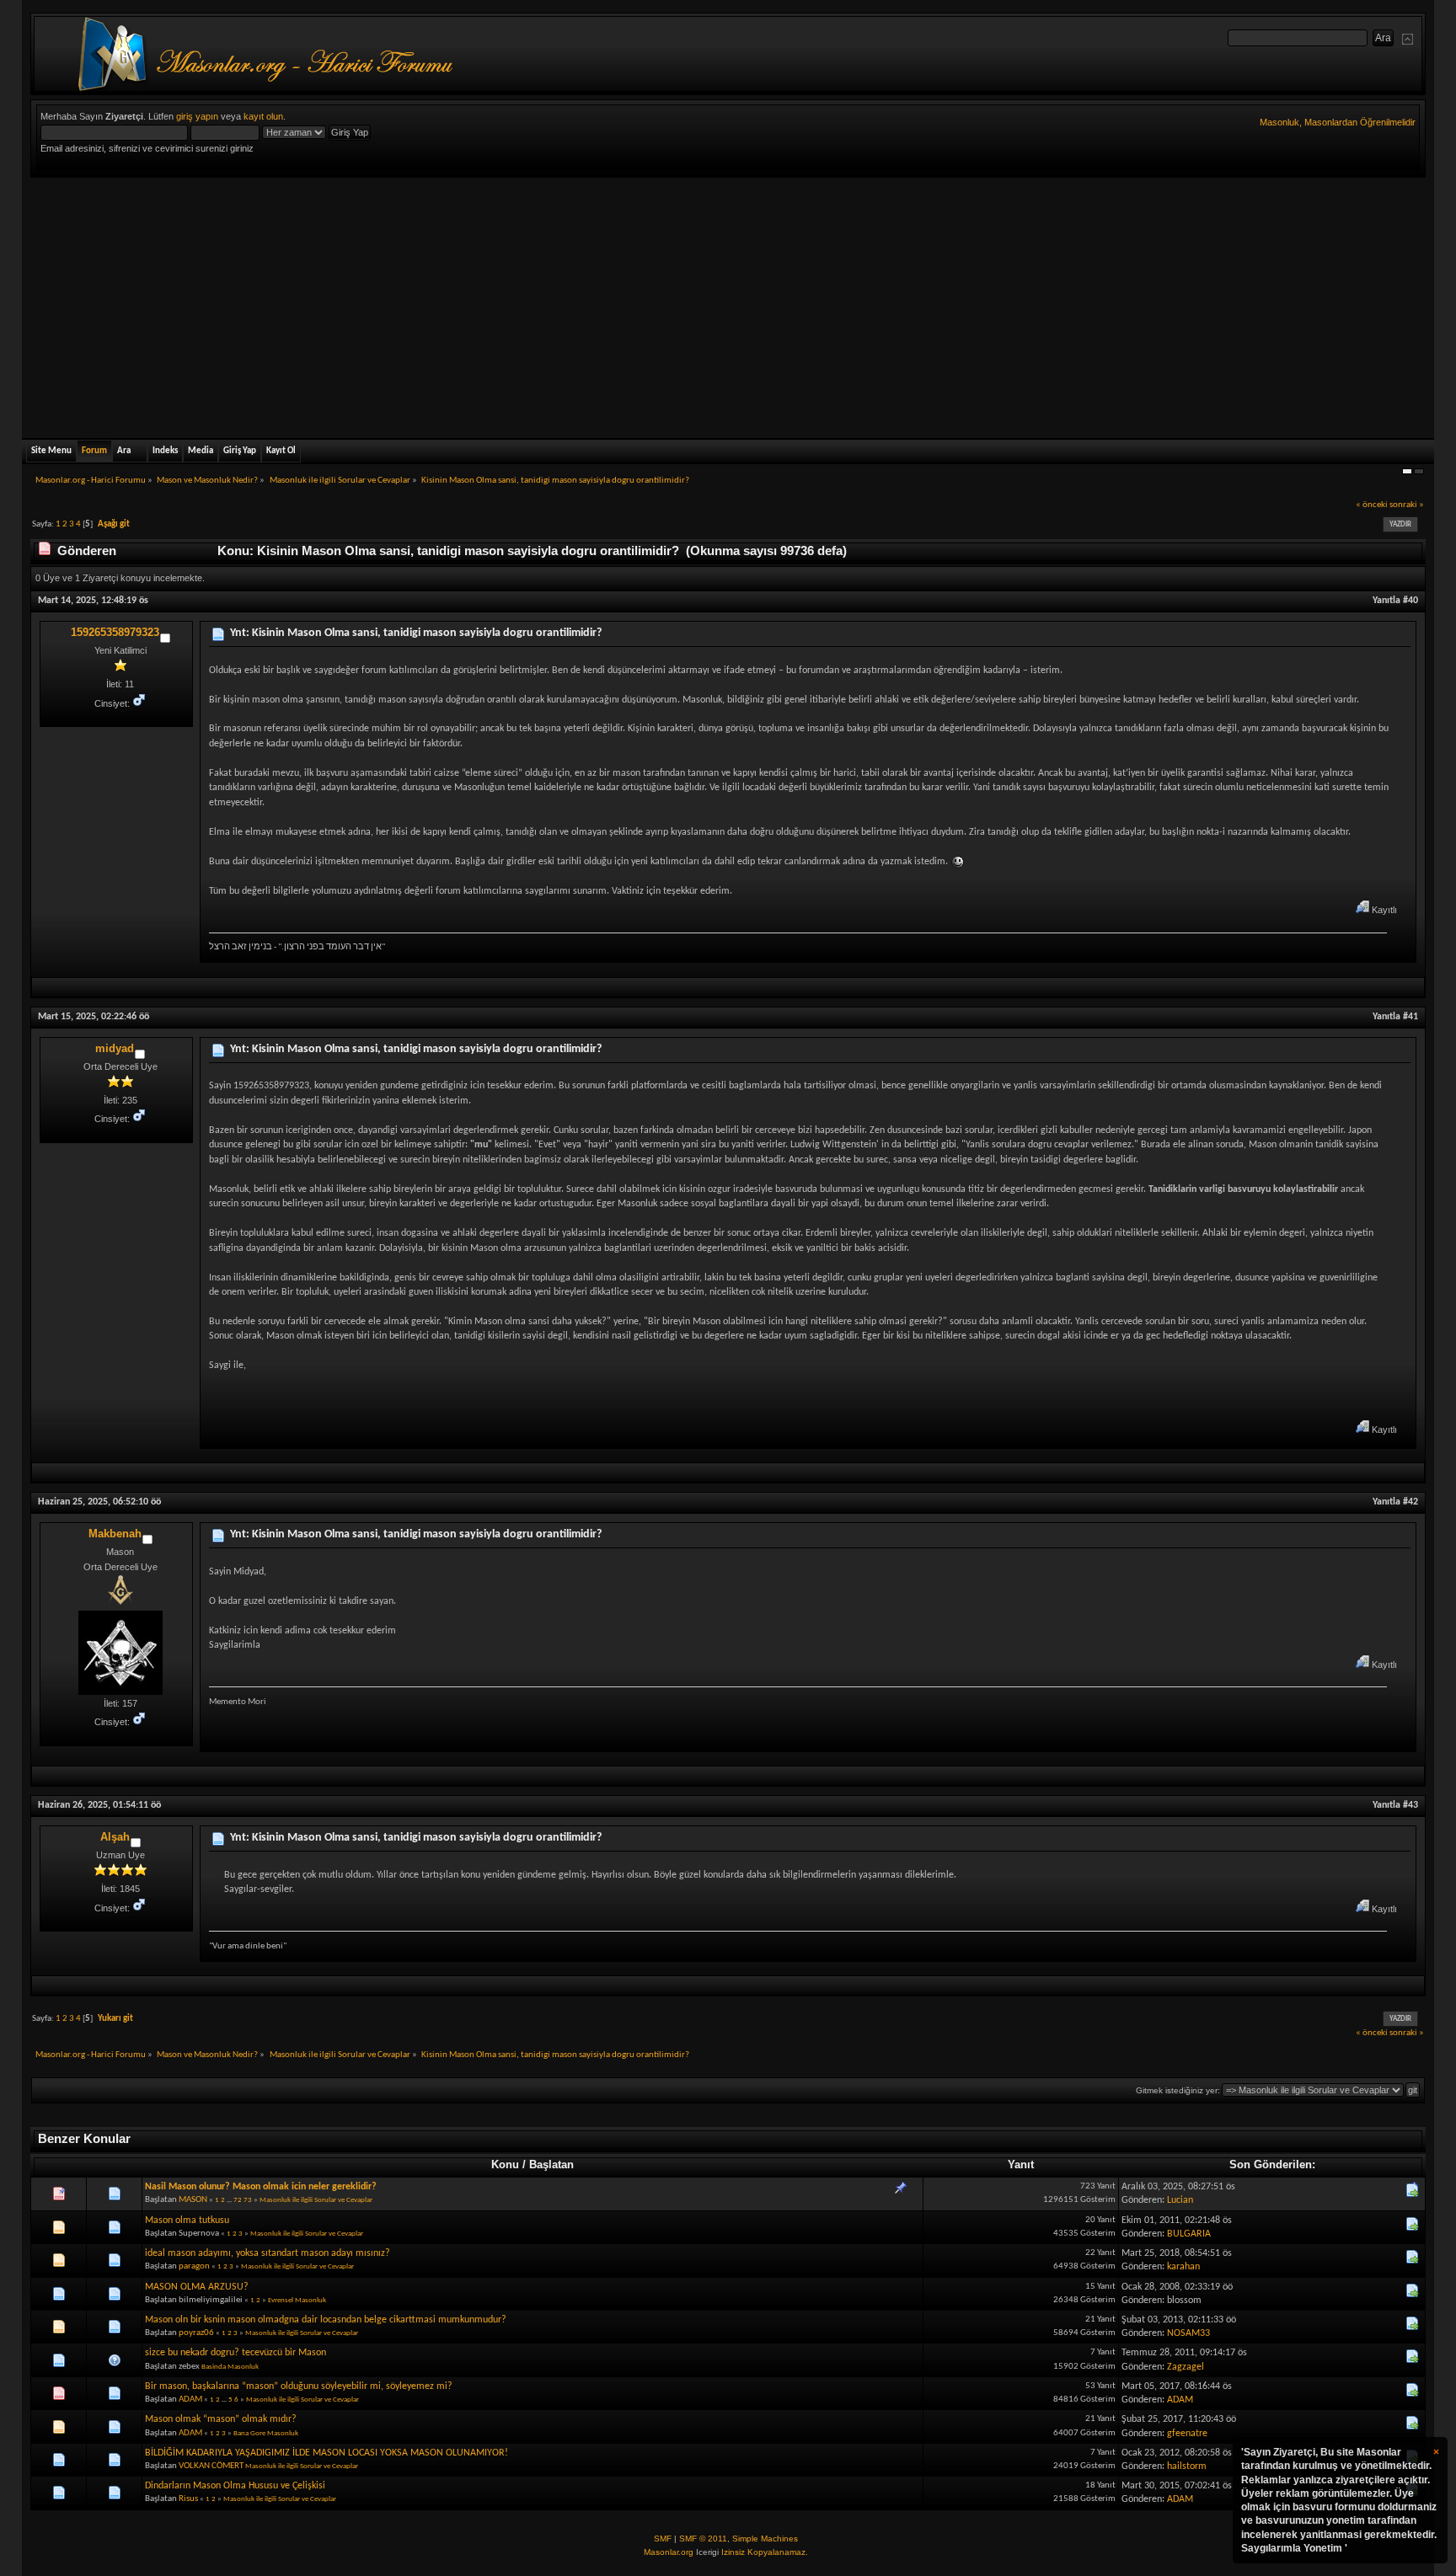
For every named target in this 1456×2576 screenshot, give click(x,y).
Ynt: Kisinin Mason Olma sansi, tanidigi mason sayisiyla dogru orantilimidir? (416, 633)
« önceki (1372, 505)
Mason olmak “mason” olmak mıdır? (221, 2419)
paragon (194, 2266)
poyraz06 (196, 2333)
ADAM (190, 2400)
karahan (1183, 2267)
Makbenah (115, 1534)
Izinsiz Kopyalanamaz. (765, 2552)
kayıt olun (263, 116)
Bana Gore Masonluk (266, 2433)
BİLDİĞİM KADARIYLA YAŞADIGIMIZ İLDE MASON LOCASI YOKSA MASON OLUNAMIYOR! (327, 2453)
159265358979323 (115, 632)
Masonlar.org (669, 2552)
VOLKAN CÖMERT (211, 2466)
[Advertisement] (728, 304)
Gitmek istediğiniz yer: (1178, 2090)
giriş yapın (197, 116)
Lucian (1180, 2200)
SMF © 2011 (703, 2539)
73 (248, 2200)
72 (238, 2200)
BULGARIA (1189, 2234)
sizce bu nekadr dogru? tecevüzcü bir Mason (236, 2353)
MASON (193, 2200)
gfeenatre (1187, 2434)
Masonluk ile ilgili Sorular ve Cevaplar (316, 2200)
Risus (188, 2499)
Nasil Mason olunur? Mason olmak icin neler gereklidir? (261, 2187)
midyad (115, 1048)
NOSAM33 (1188, 2333)
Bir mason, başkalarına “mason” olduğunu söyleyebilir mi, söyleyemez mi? (299, 2386)
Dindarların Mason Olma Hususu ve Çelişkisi (235, 2486)
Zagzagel (1186, 2367)
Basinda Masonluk (230, 2367)
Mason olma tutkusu (187, 2221)
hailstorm (1187, 2466)
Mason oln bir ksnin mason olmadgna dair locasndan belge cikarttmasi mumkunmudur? (326, 2320)
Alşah (115, 1837)
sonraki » (1407, 505)
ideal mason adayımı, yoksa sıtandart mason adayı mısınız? (268, 2253)
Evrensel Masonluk (297, 2300)
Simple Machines (765, 2539)
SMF (663, 2539)
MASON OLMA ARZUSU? (197, 2287)
